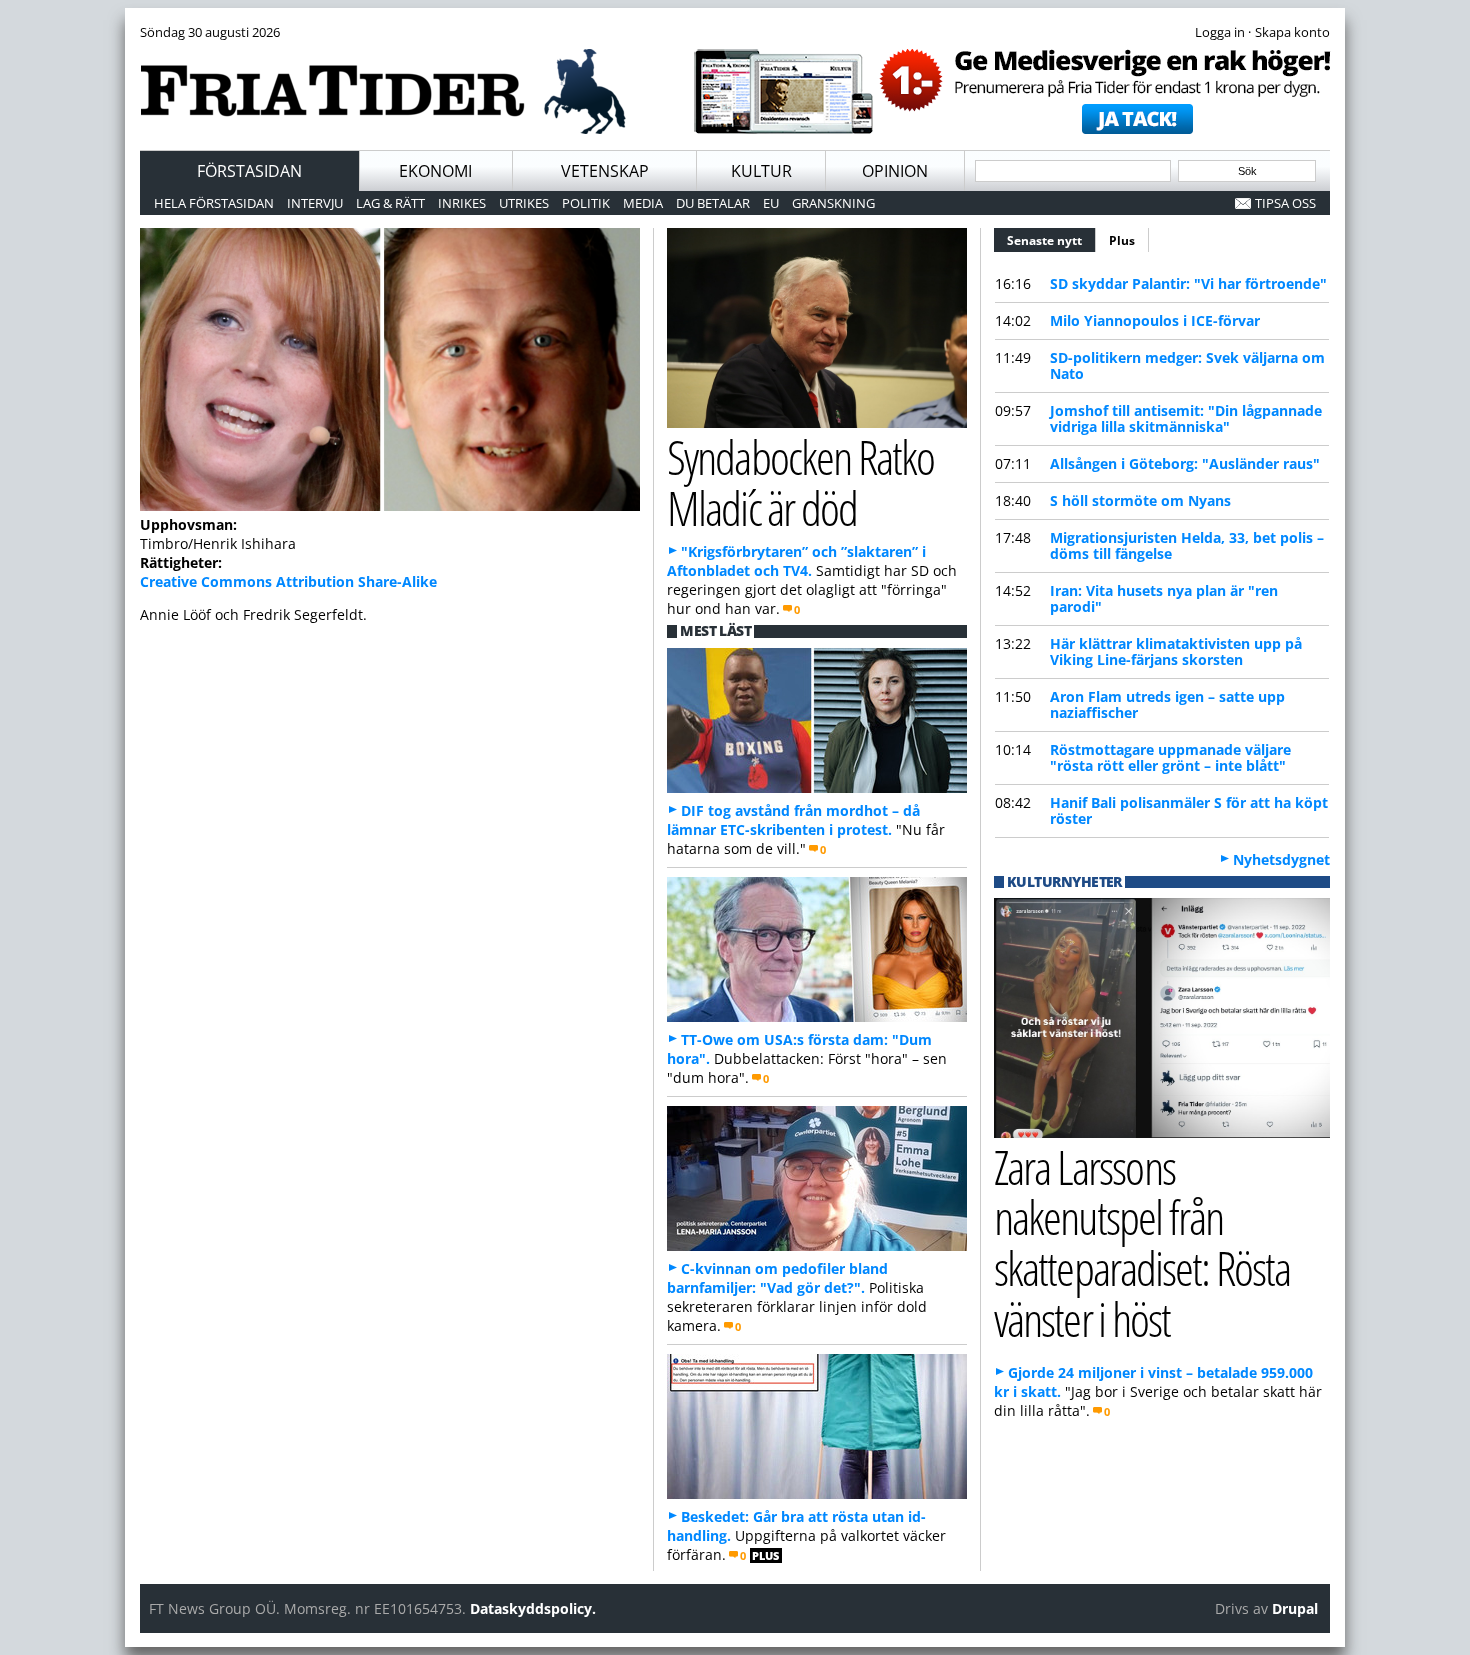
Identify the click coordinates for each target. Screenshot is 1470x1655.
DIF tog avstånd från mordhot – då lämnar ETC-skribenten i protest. (793, 820)
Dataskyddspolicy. (533, 1608)
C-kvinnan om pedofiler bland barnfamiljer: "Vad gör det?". (777, 1278)
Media (643, 203)
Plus (1122, 240)
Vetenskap (605, 171)
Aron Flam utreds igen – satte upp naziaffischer (1167, 704)
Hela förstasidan (214, 203)
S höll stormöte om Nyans (1140, 500)
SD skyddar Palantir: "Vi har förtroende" (1188, 283)
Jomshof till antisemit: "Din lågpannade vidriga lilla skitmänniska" (1186, 418)
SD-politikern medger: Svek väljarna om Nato (1187, 365)
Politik (586, 203)
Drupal (1295, 1608)
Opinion (895, 171)
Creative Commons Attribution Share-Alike (288, 581)
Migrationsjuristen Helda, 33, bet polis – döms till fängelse (1187, 545)
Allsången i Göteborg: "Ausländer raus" (1185, 463)
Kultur (761, 171)
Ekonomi (435, 171)
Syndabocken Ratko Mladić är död (800, 482)
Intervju (315, 203)
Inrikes (462, 203)
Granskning (833, 203)
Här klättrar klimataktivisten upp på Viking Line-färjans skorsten (1176, 651)
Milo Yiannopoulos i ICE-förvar (1155, 320)
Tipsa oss (1285, 203)
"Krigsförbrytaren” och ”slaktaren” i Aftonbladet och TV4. (796, 561)
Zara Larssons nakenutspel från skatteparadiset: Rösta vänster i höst (1142, 1242)
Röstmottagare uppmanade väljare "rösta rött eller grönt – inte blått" (1170, 757)
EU (771, 203)
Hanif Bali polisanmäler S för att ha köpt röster (1189, 810)
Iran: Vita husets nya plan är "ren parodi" (1164, 598)
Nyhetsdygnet (1281, 859)
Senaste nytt (1051, 240)
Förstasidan (249, 171)
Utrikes (524, 203)
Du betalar (713, 203)
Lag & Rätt (390, 203)
